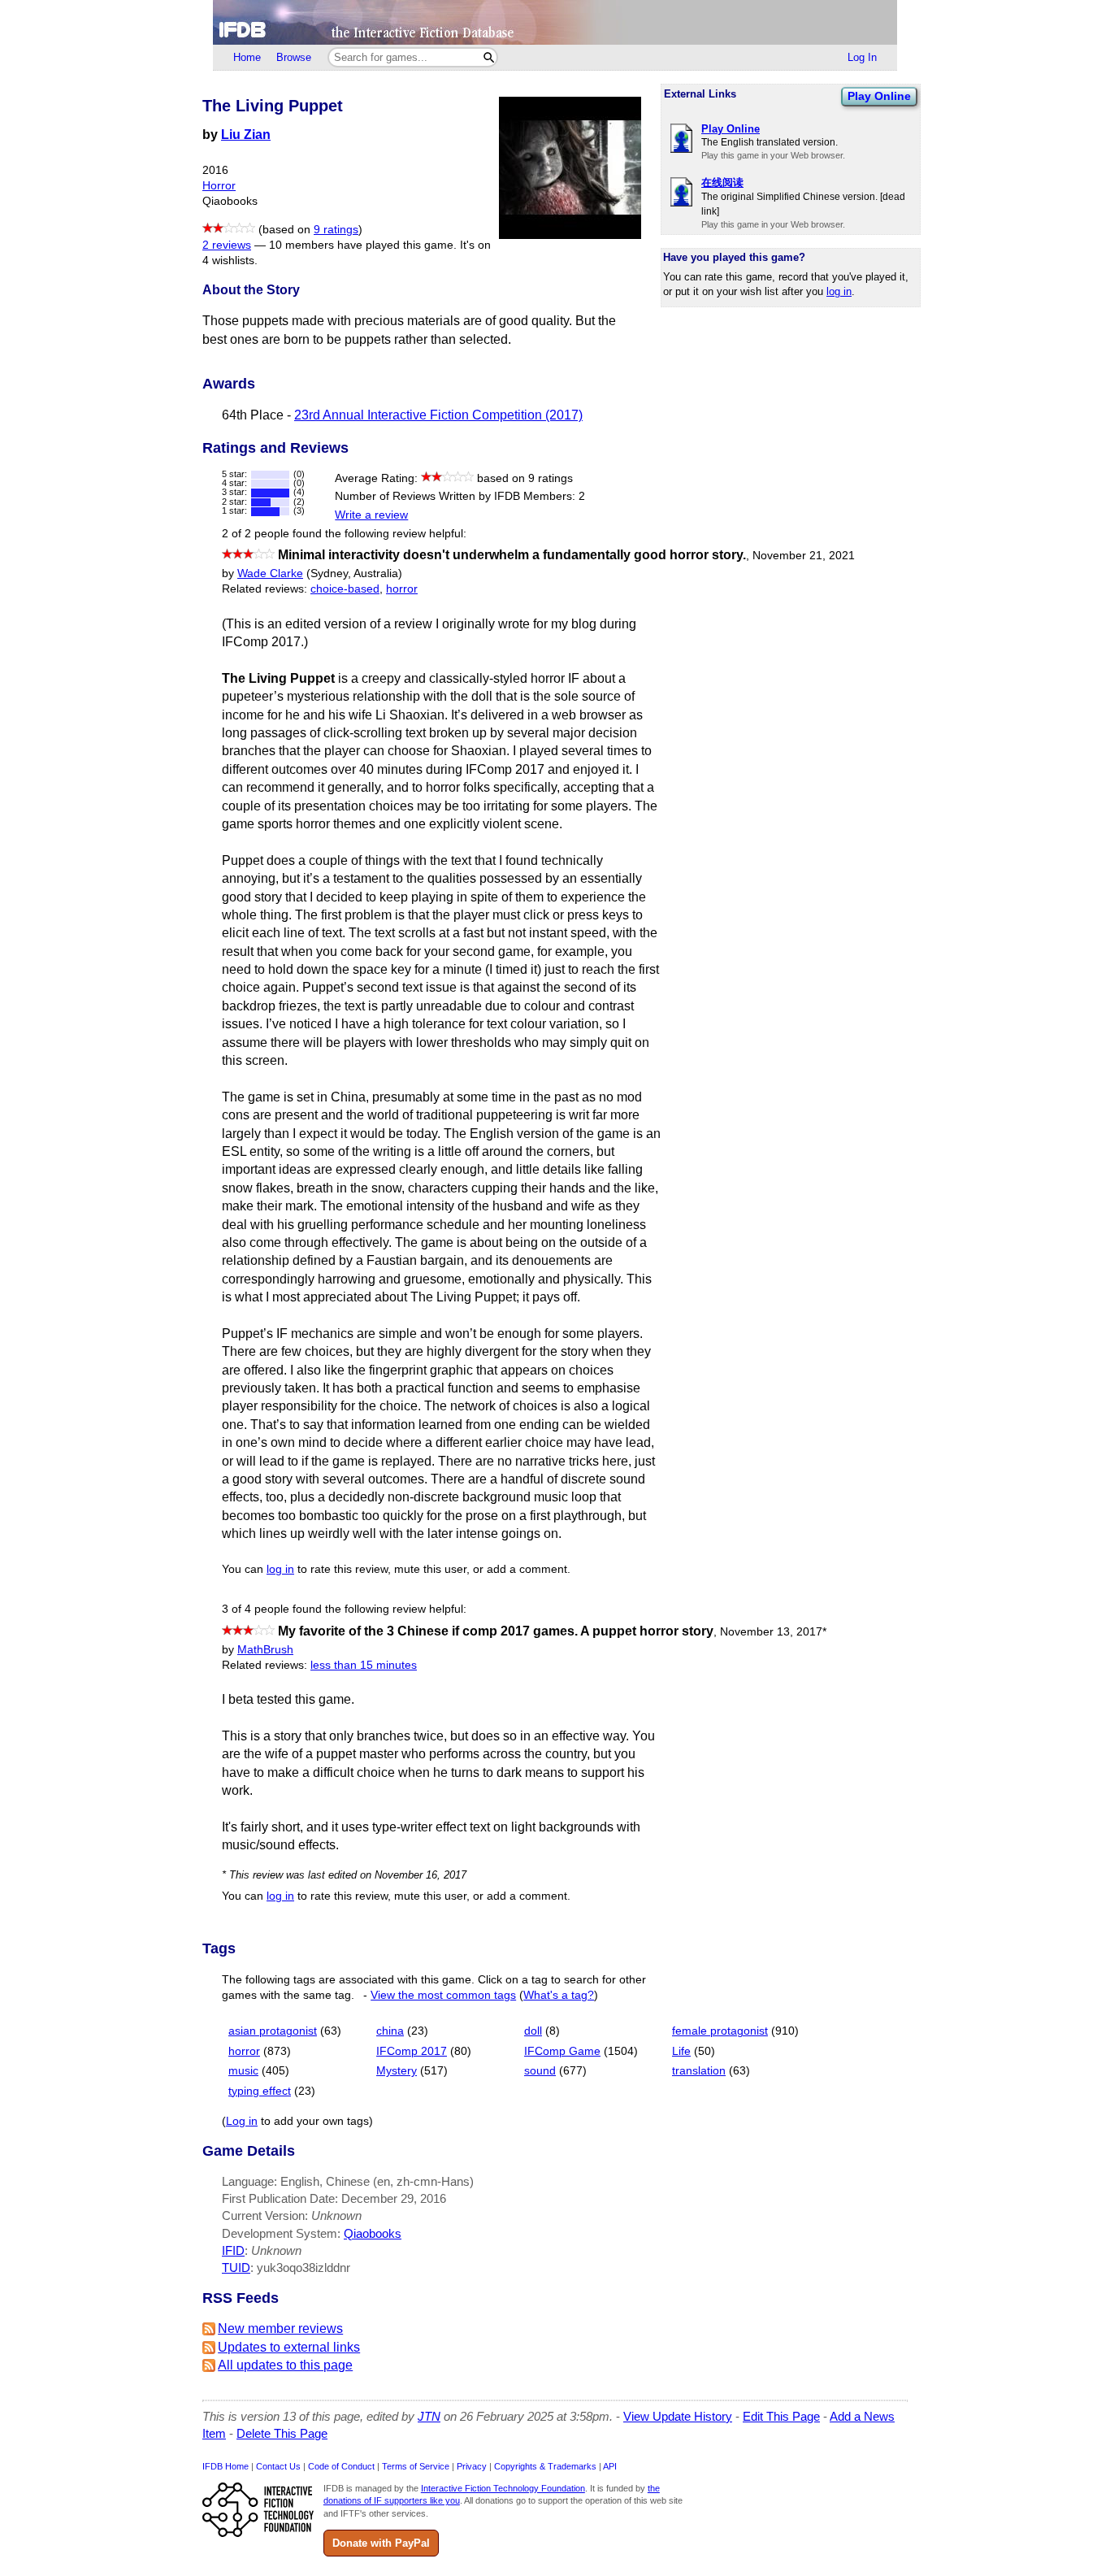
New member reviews (280, 2328)
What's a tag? (559, 1995)
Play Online (879, 96)
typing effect (260, 2091)
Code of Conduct (341, 2466)
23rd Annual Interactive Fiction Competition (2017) (438, 415)
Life (681, 2051)
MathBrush (265, 1650)
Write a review (371, 515)
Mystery (397, 2071)
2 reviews (227, 245)
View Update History (678, 2416)
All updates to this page (285, 2365)
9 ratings (336, 230)
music (243, 2071)
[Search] (489, 57)
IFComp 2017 (412, 2051)
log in (839, 291)
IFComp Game (562, 2051)
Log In (862, 57)
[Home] (555, 22)
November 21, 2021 (804, 556)
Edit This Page (781, 2416)
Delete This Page (282, 2433)
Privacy (472, 2466)
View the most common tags (443, 1995)
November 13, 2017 (773, 1632)
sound (540, 2071)
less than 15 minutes (364, 1665)
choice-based (345, 589)
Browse (294, 57)
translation (699, 2071)
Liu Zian (246, 135)
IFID (233, 2250)
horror (402, 589)
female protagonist (720, 2031)
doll (533, 2031)
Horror (219, 186)
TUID (236, 2268)
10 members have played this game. (363, 245)
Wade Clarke (270, 573)
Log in (242, 2121)
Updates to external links (289, 2347)
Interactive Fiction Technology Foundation (503, 2488)
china (390, 2031)
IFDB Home (225, 2466)
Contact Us (278, 2466)
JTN (429, 2416)
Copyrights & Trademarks (545, 2466)
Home (247, 57)
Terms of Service (416, 2466)
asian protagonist (273, 2031)
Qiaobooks (373, 2233)
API (610, 2466)
